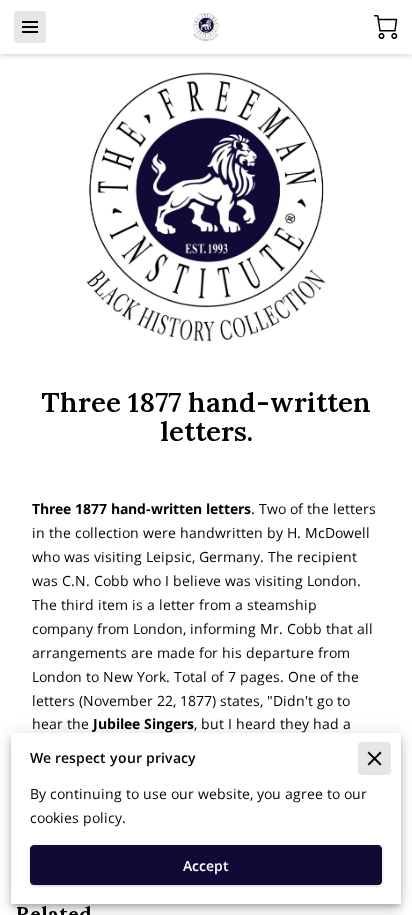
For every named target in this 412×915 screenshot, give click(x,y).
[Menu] (30, 27)
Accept (206, 865)
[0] (386, 27)
